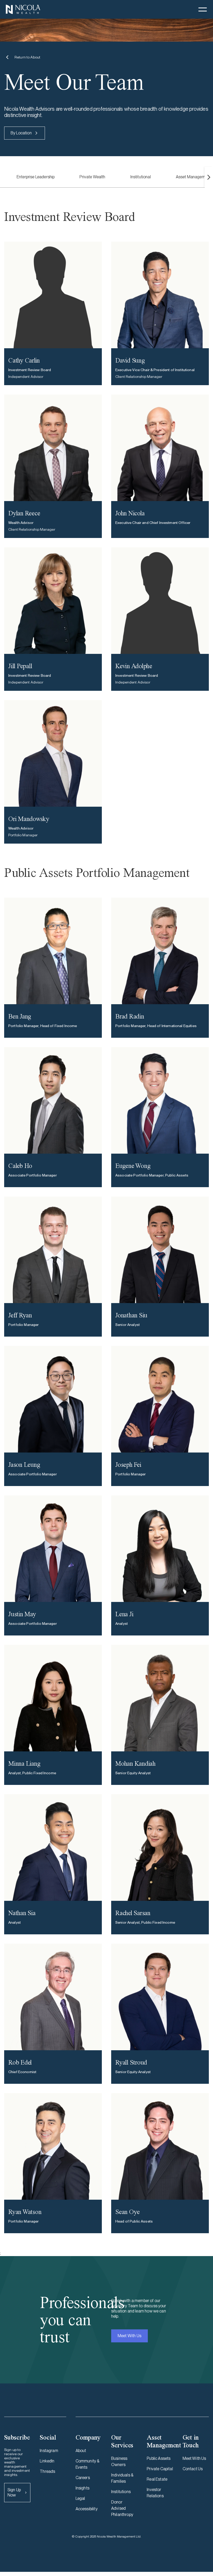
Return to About (27, 57)
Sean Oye (128, 2212)
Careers (83, 2478)
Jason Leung (24, 1465)
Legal (80, 2498)
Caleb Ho (20, 1166)
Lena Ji (124, 1614)
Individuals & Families (122, 2478)
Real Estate (157, 2479)
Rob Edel (20, 2062)
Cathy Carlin (24, 360)
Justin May (22, 1614)
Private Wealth (92, 177)
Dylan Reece (24, 513)
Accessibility (87, 2509)
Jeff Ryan (20, 1315)
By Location (21, 133)
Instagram (49, 2451)
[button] (203, 9)
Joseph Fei (128, 1465)
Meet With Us (129, 2336)
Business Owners (119, 2462)
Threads (47, 2471)
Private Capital (160, 2469)
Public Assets (159, 2458)
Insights (82, 2488)
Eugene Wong (133, 1166)
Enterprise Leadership (36, 177)
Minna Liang (24, 1763)
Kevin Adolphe (134, 666)
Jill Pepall (20, 666)
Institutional (141, 177)
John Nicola (130, 513)
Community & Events (88, 2464)
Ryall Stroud (131, 2062)
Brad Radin (130, 1016)
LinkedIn (47, 2461)
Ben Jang (20, 1016)
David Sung (130, 360)
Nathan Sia (22, 1913)
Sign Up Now (14, 2492)
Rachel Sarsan (133, 1913)
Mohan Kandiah (135, 1763)
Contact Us (193, 2469)
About (81, 2451)
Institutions (121, 2492)
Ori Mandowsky (29, 819)
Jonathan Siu (131, 1315)
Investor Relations (155, 2493)
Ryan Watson (25, 2212)
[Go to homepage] (23, 9)
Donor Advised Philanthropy (122, 2508)
